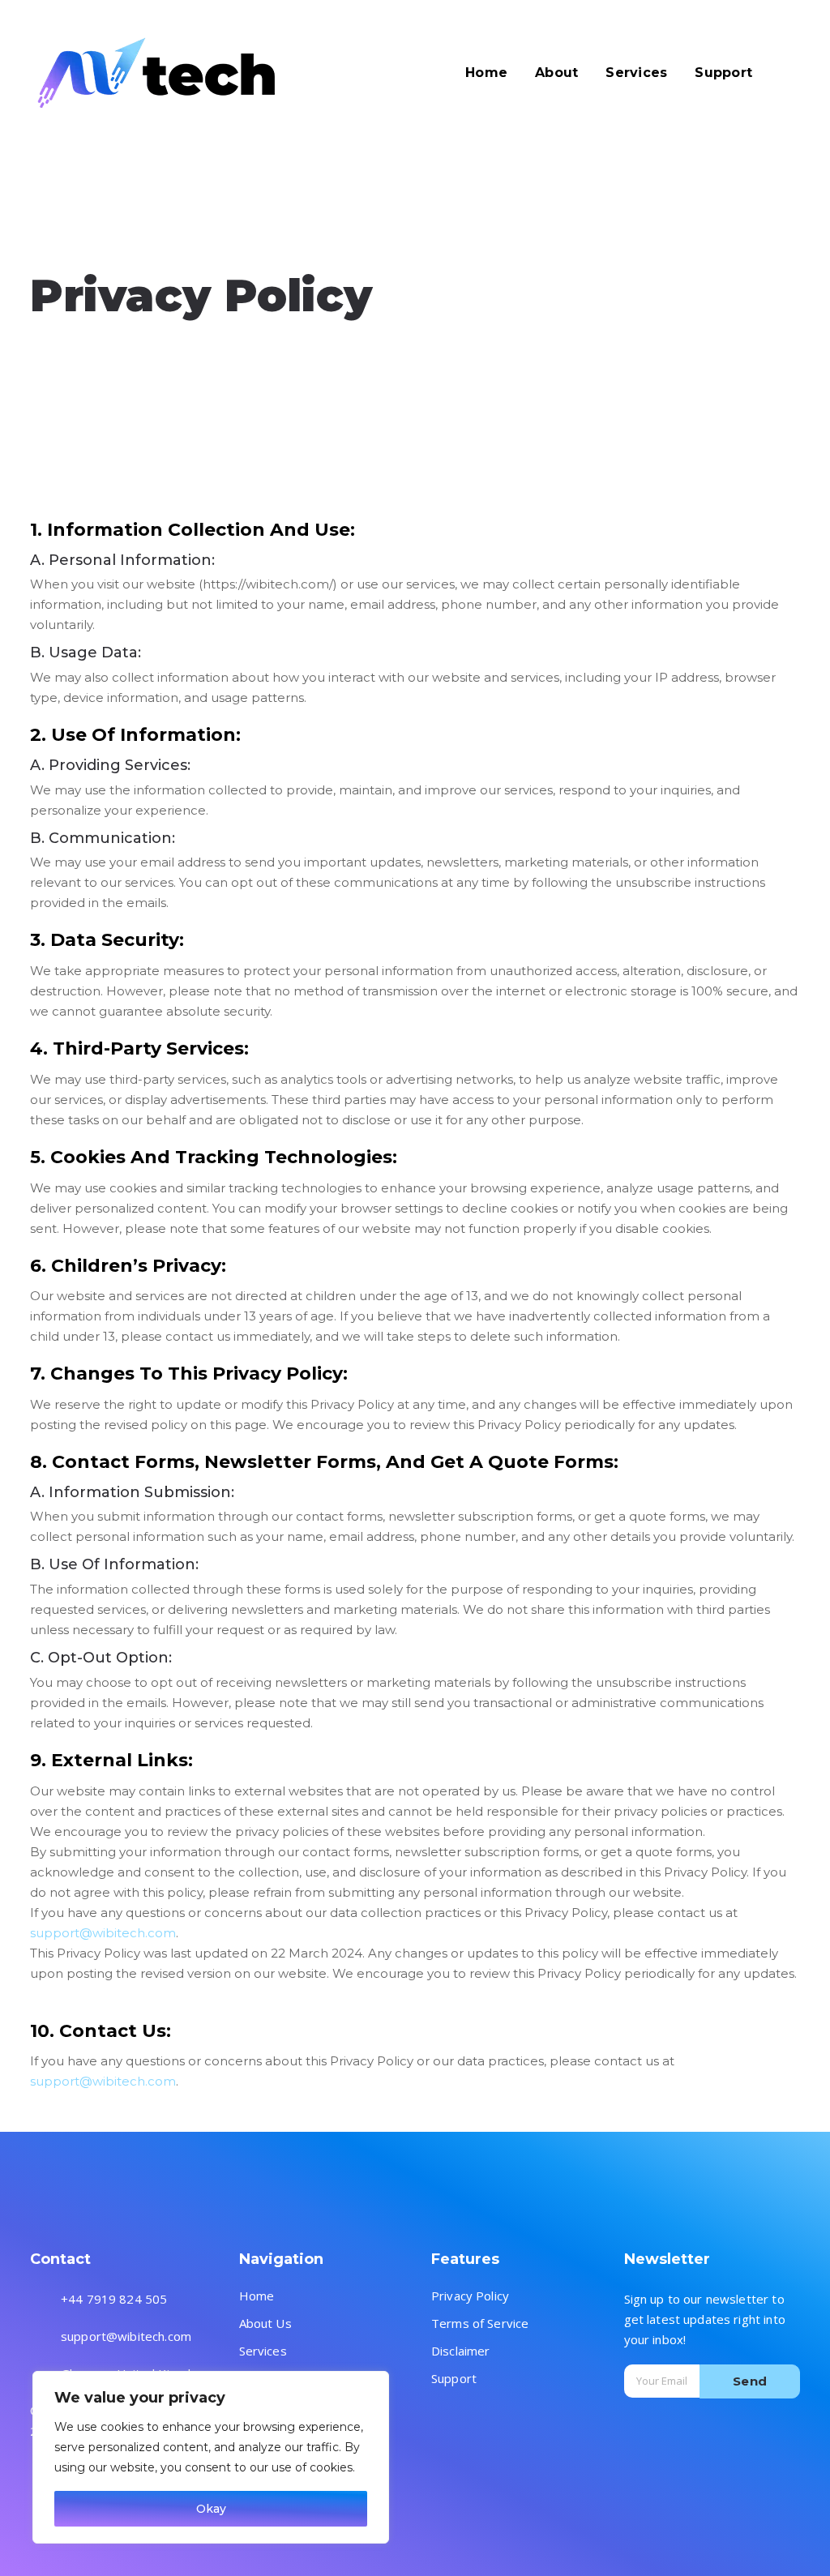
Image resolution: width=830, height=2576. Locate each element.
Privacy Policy (470, 2296)
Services (263, 2351)
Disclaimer (461, 2351)
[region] (211, 2457)
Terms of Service (480, 2324)
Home (257, 2296)
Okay (211, 2509)
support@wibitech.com (103, 1933)
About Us (265, 2324)
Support (454, 2379)
